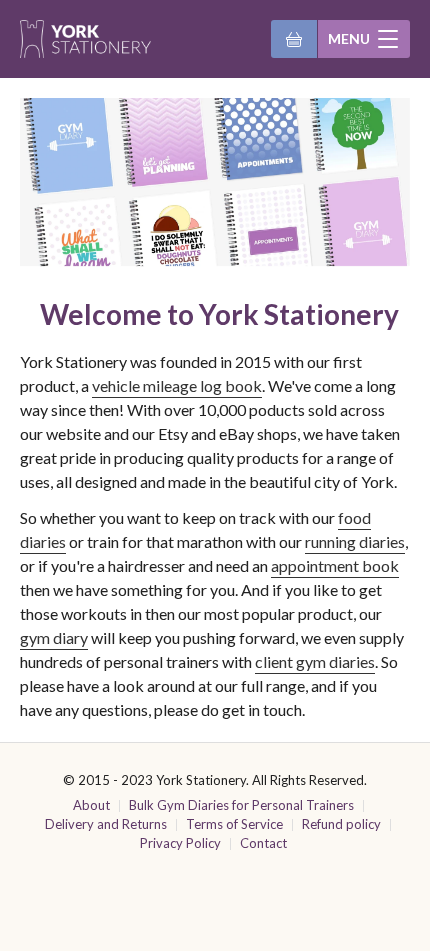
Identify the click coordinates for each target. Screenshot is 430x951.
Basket (294, 39)
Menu (349, 38)
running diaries (355, 541)
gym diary (54, 637)
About (91, 805)
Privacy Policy (180, 843)
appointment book (335, 565)
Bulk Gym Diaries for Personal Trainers (241, 805)
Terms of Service (234, 824)
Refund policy (341, 824)
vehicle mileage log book (177, 385)
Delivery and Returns (106, 824)
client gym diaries (315, 661)
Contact (263, 843)
